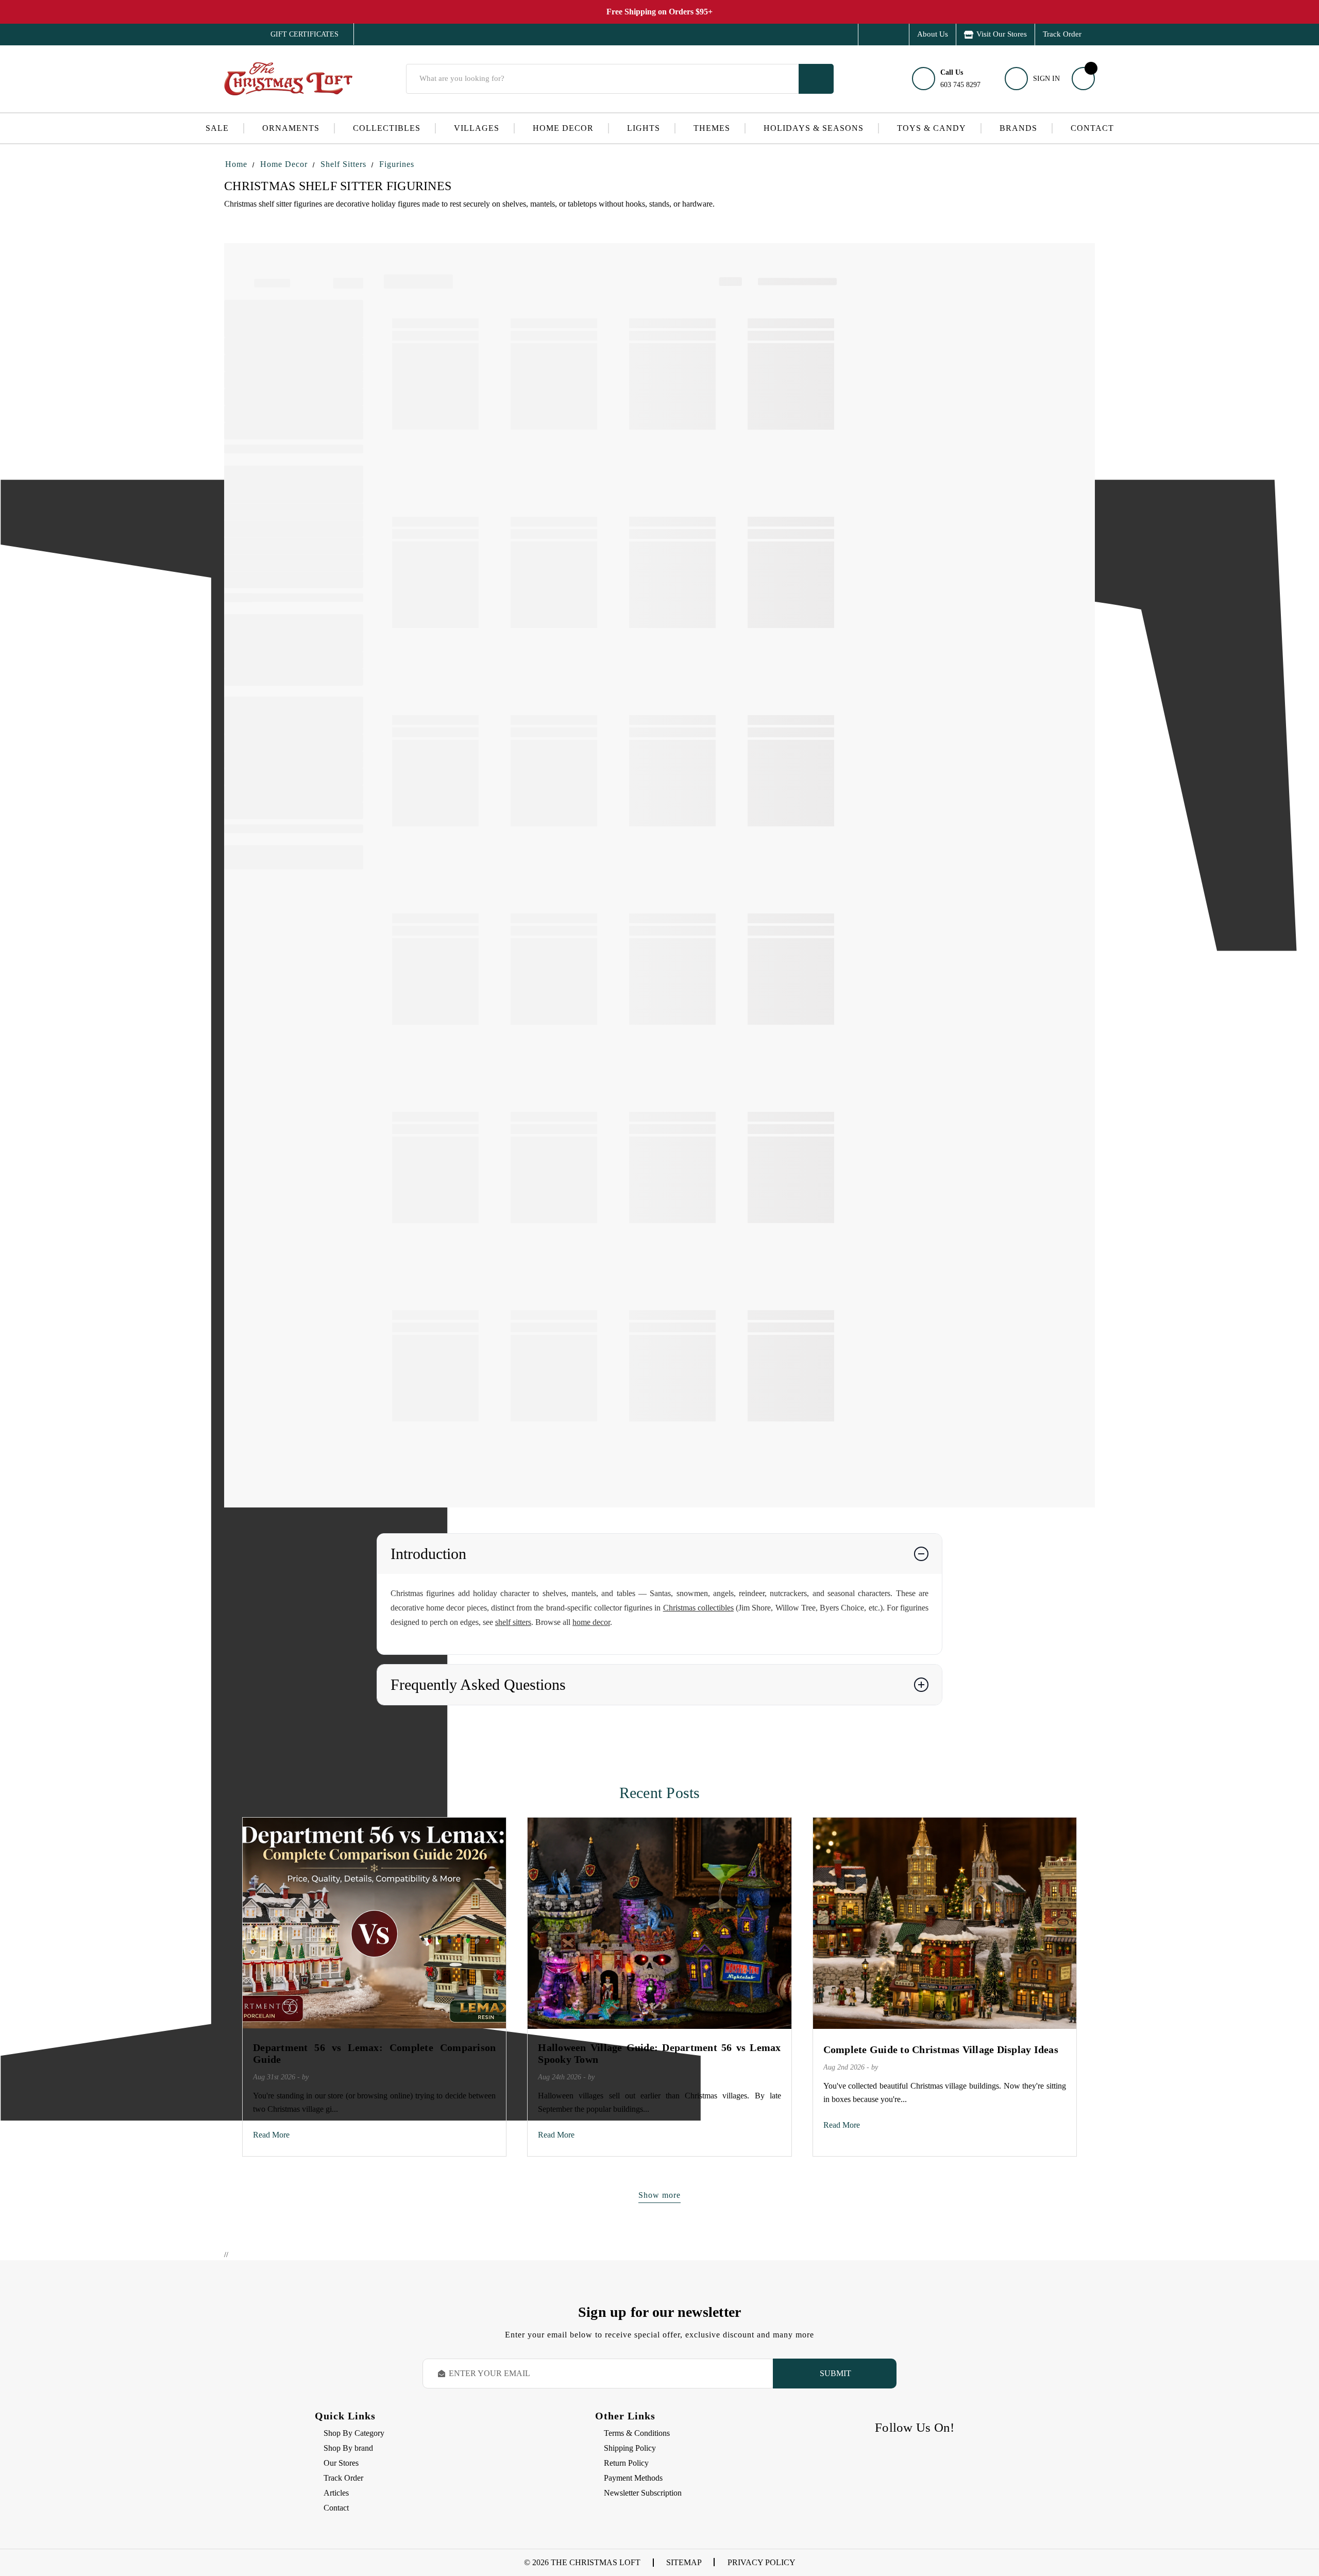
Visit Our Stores (1002, 34)
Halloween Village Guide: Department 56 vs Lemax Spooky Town (659, 2053)
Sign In (1046, 79)
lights (644, 128)
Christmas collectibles (698, 1608)
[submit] (816, 79)
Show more (659, 2195)
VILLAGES (477, 128)
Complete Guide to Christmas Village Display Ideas (941, 2049)
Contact (1092, 128)
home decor (591, 1622)
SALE (217, 128)
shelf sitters (513, 1622)
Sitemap (684, 2562)
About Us (933, 34)
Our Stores (341, 2463)
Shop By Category (354, 2433)
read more (271, 2135)
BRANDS (1018, 128)
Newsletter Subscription (643, 2493)
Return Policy (626, 2463)
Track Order (1062, 34)
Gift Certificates (297, 35)
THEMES (712, 128)
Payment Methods (633, 2478)
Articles (336, 2493)
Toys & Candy (932, 128)
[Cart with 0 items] (1083, 79)
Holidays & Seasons (814, 128)
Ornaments (291, 128)
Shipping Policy (630, 2448)
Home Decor (563, 128)
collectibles (387, 128)
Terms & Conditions (637, 2433)
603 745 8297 (960, 79)
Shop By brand (348, 2448)
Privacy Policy (762, 2562)
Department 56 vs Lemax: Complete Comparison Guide (374, 2053)
